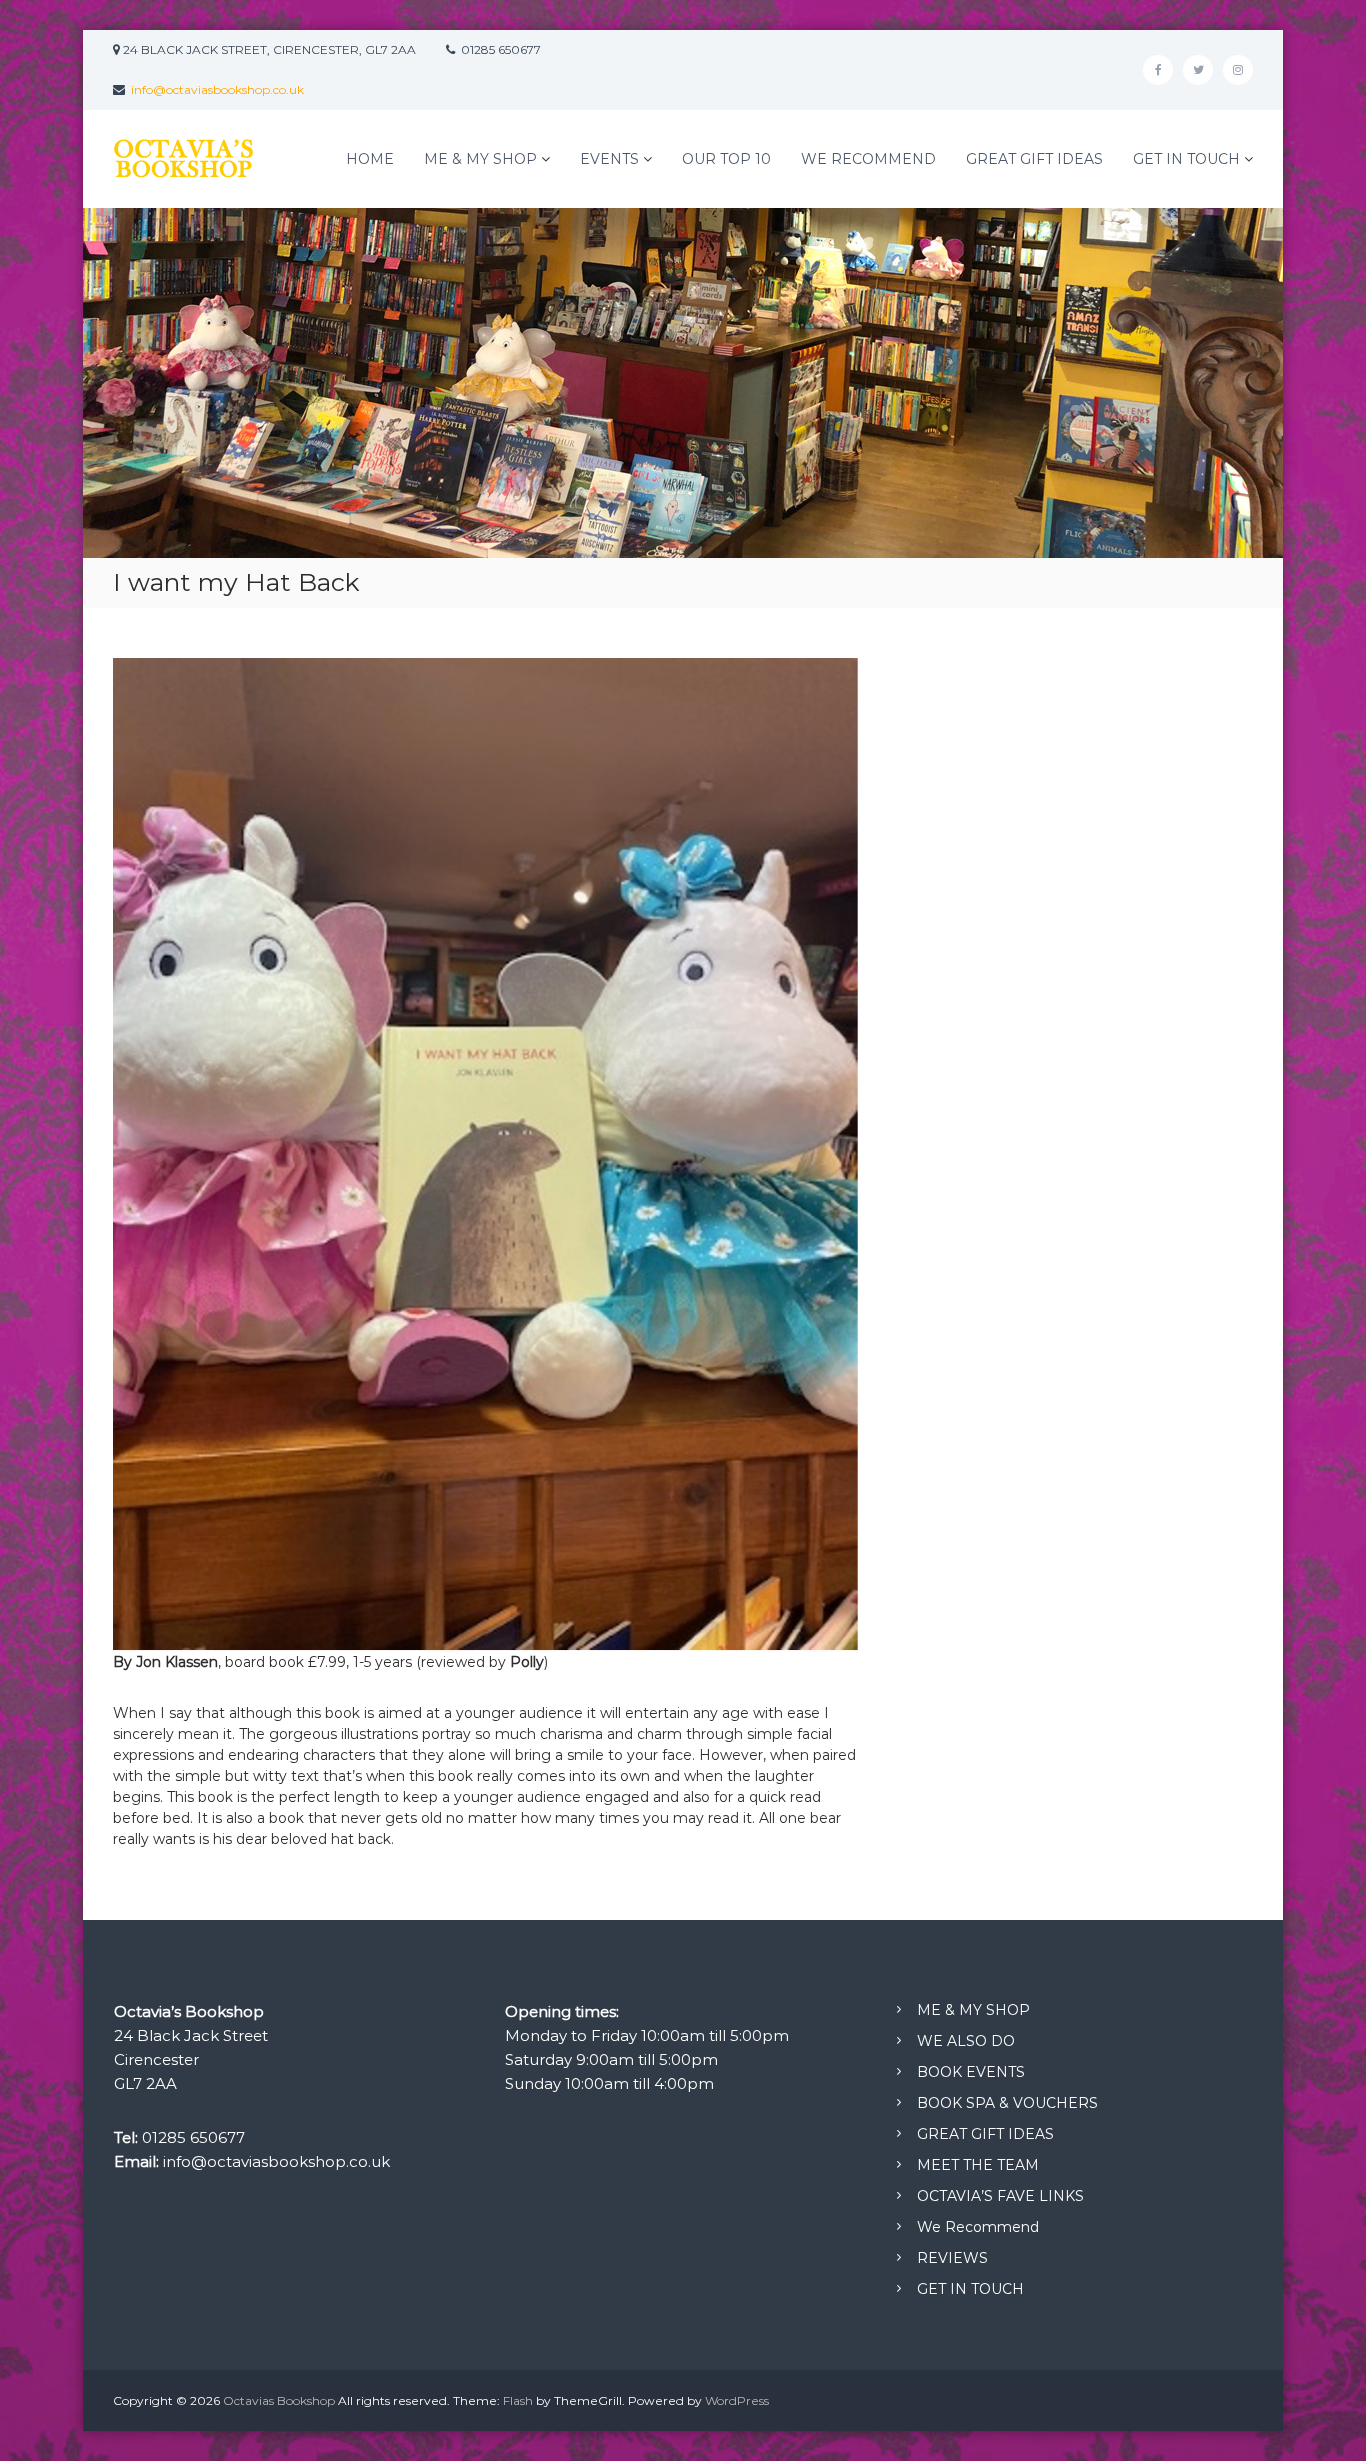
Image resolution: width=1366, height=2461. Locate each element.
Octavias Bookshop (279, 2400)
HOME (370, 159)
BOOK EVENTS (971, 2072)
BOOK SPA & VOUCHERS (1007, 2103)
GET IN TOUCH (1186, 159)
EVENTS (609, 159)
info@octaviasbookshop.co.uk (217, 89)
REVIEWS (952, 2258)
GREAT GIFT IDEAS (1034, 159)
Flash (518, 2400)
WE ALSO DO (966, 2041)
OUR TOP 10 (726, 159)
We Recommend (978, 2227)
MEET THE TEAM (978, 2165)
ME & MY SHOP (480, 159)
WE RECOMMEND (868, 159)
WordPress (737, 2400)
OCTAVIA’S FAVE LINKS (1000, 2196)
